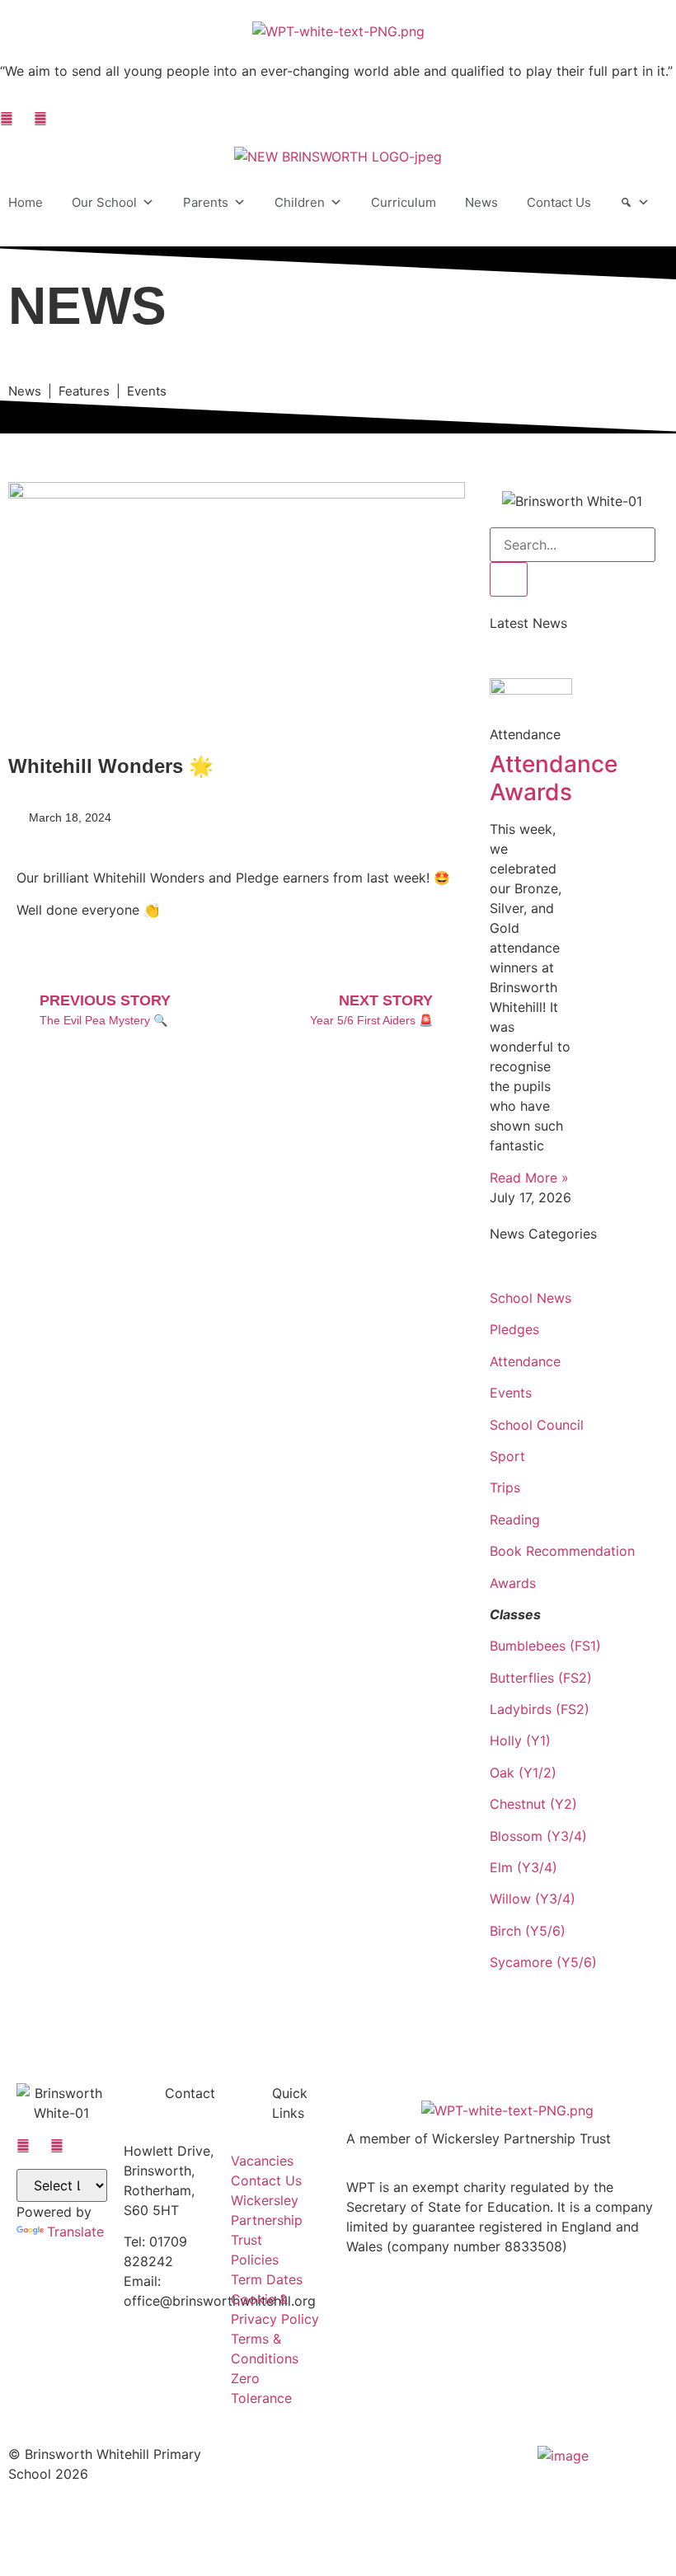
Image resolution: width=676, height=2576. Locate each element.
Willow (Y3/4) (533, 1899)
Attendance (525, 1361)
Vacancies (262, 2161)
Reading (515, 1520)
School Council (537, 1425)
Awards (513, 1583)
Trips (505, 1487)
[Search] (635, 203)
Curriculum (404, 202)
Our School (104, 202)
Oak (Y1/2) (523, 1773)
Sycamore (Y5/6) (543, 1962)
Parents (206, 202)
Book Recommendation (562, 1551)
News (481, 202)
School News (530, 1298)
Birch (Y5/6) (528, 1931)
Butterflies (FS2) (541, 1678)
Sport (507, 1456)
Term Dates (267, 2279)
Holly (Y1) (520, 1740)
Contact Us (559, 202)
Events (511, 1393)
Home (26, 202)
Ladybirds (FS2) (540, 1709)
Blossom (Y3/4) (538, 1836)
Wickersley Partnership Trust (267, 2220)
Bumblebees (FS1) (545, 1646)
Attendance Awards (554, 778)
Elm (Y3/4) (523, 1867)
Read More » (529, 1178)
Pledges (514, 1329)
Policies (255, 2260)
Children (300, 202)
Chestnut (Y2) (533, 1804)
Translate (75, 2232)
